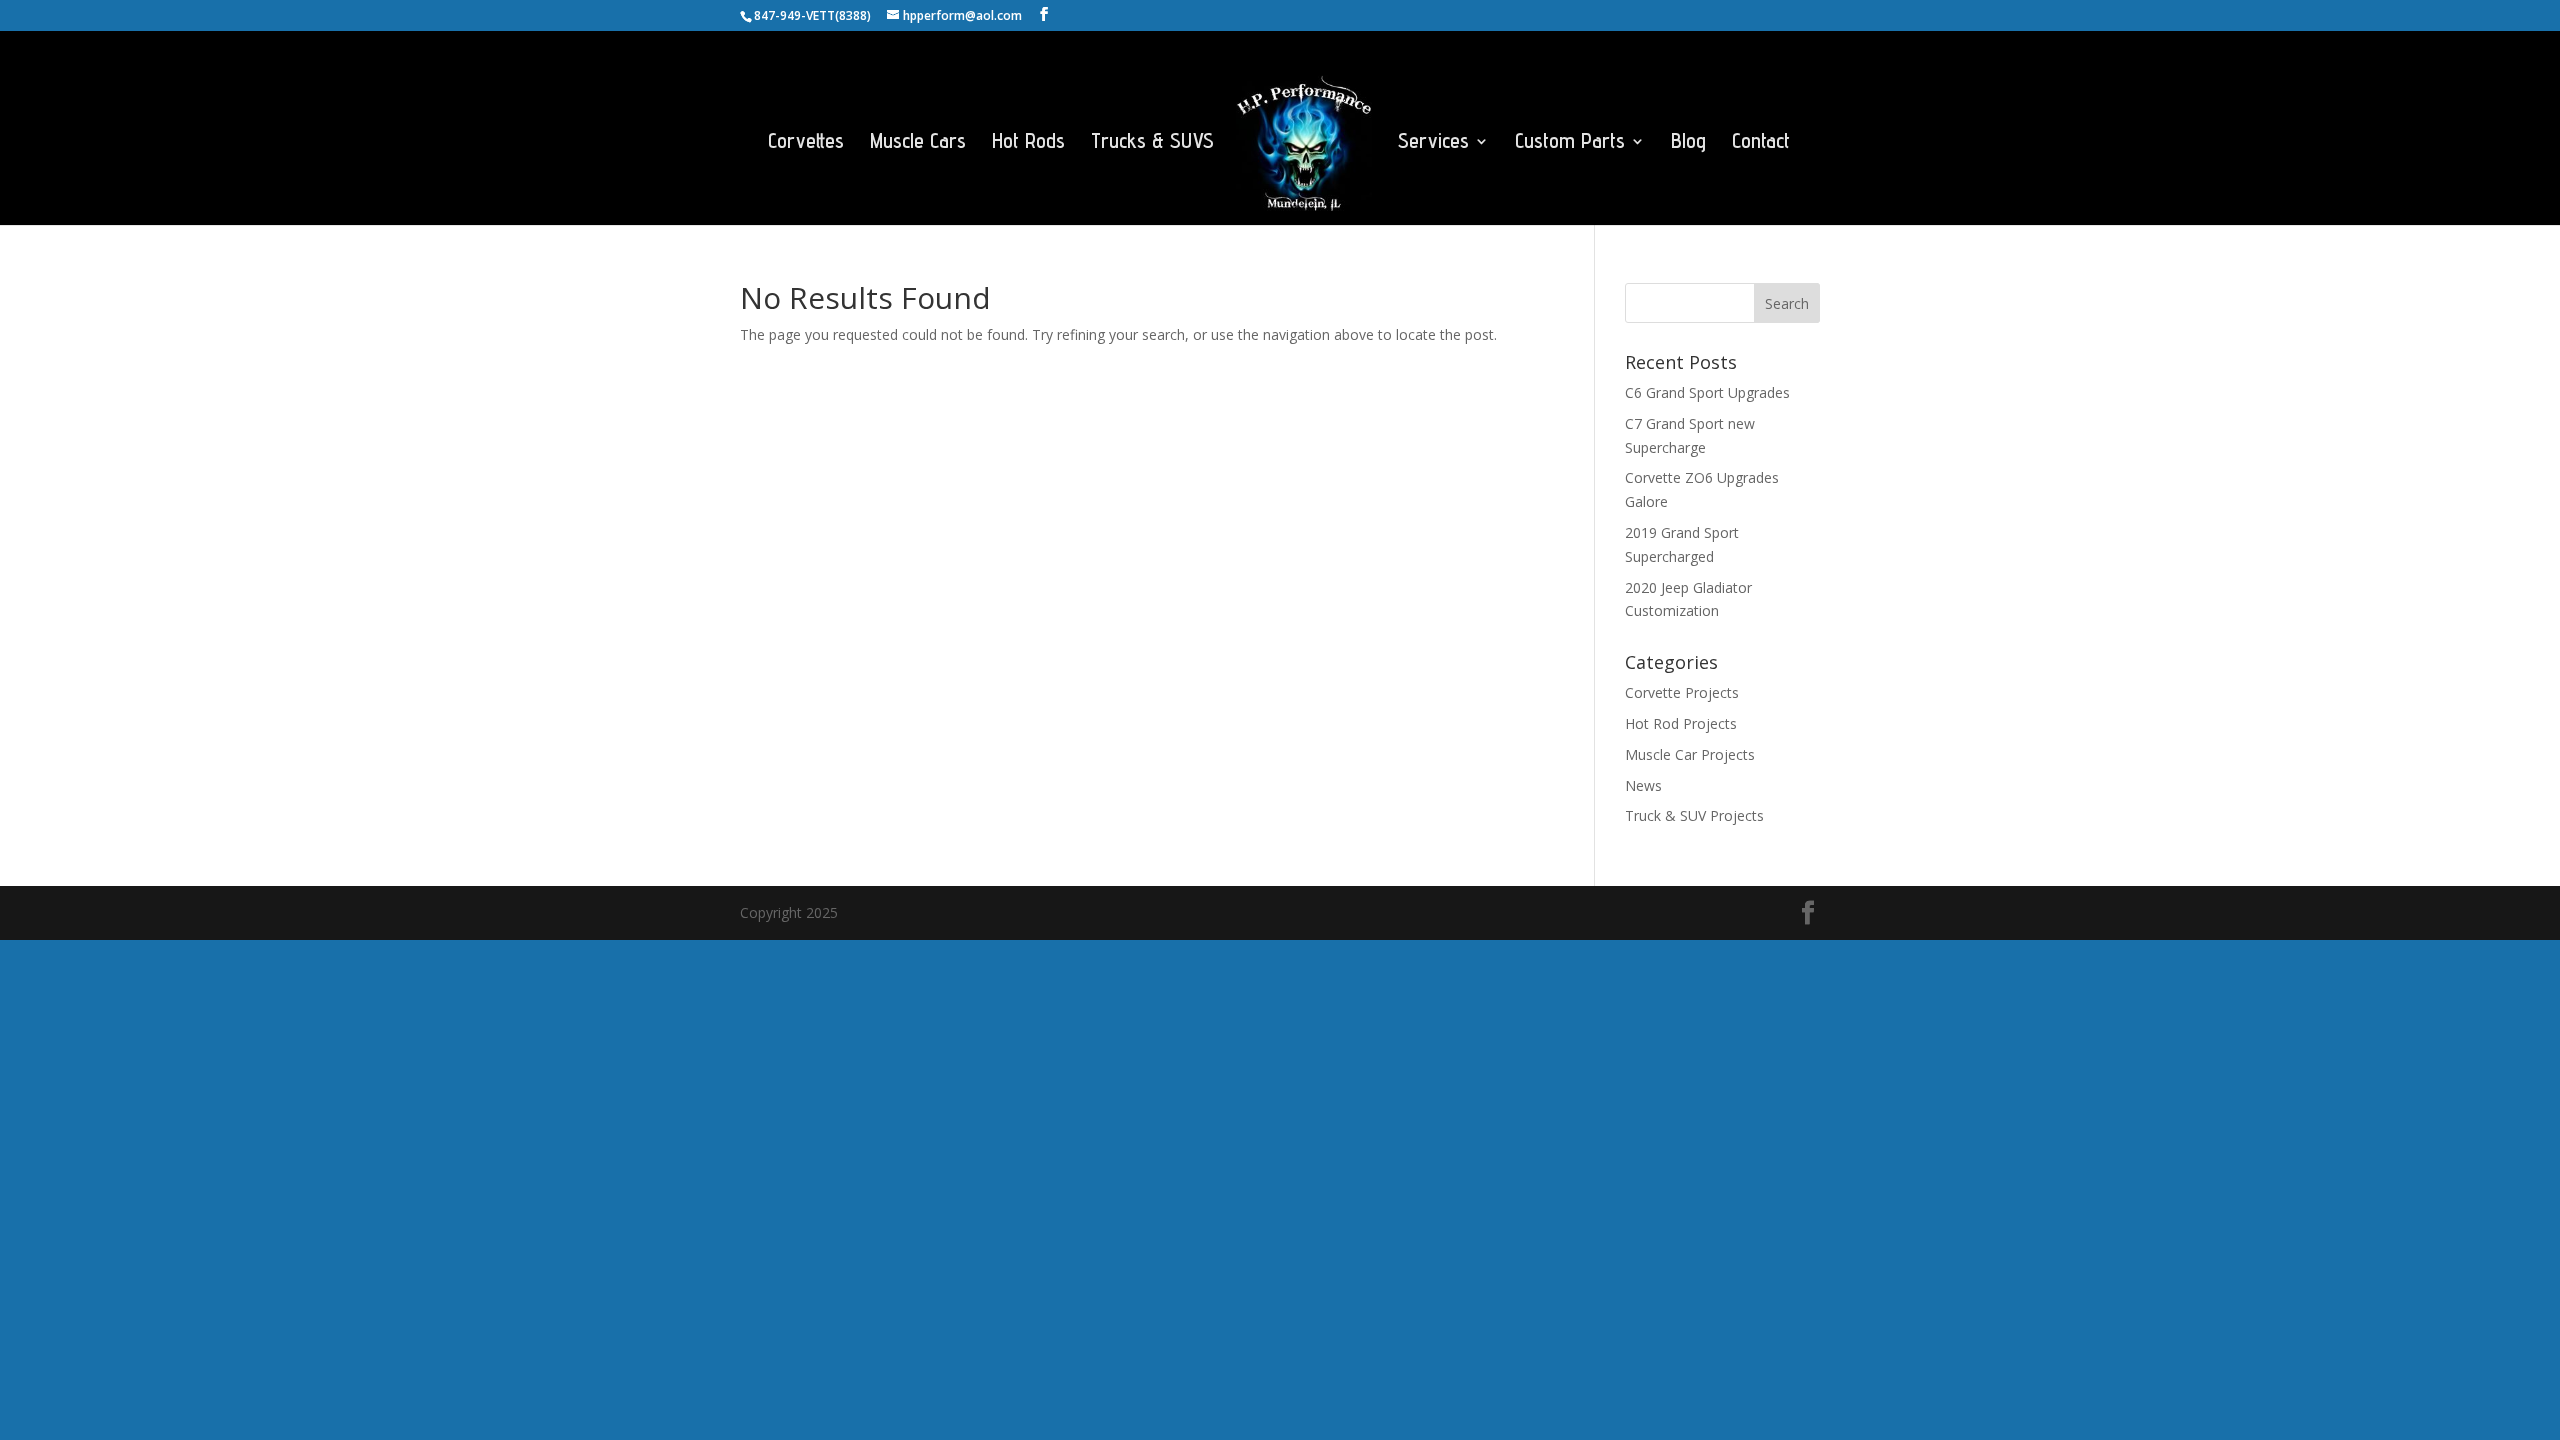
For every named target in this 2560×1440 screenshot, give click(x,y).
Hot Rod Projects (1681, 723)
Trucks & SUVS (1152, 143)
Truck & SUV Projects (1694, 815)
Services (1433, 143)
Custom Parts (1570, 143)
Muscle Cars (918, 143)
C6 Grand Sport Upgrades (1707, 392)
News (1643, 785)
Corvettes (806, 143)
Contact (1761, 143)
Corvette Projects (1682, 692)
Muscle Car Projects (1690, 754)
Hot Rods (1028, 143)
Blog (1688, 143)
